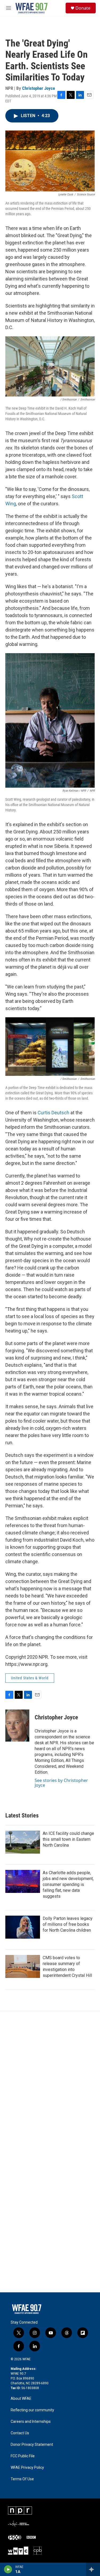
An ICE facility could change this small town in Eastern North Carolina (68, 1839)
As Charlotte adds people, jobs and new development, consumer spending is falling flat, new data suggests (68, 1884)
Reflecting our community (32, 2410)
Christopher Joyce (39, 88)
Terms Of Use (22, 2479)
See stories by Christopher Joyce (61, 1783)
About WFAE (21, 2399)
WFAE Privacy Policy (27, 2468)
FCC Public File (23, 2456)
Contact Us (20, 2433)
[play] (8, 2569)
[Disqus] (50, 2083)
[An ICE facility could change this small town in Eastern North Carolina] (23, 1842)
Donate (83, 8)
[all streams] (93, 2569)
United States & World (30, 1678)
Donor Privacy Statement (32, 2445)
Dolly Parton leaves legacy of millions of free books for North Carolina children (68, 1924)
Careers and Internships (31, 2422)
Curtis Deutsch (53, 1113)
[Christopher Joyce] (17, 1726)
